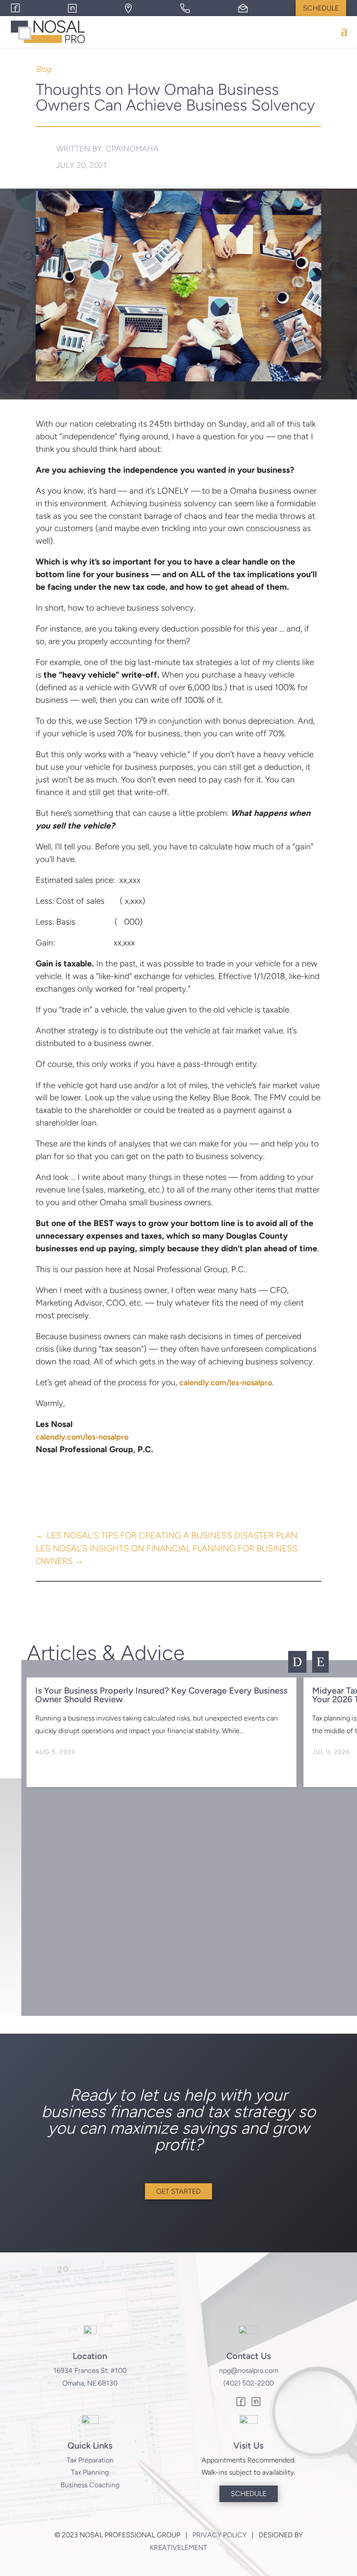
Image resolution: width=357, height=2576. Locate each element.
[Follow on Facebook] (241, 2403)
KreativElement (178, 2548)
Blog (43, 69)
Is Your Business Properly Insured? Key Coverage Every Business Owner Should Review (161, 1695)
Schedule (321, 8)
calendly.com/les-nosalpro (226, 1383)
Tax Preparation (90, 2460)
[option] (162, 1732)
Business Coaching (90, 2485)
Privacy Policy (219, 2535)
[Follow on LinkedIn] (256, 2403)
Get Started (178, 2191)
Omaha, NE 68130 (90, 2383)
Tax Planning (90, 2472)
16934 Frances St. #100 (90, 2371)
